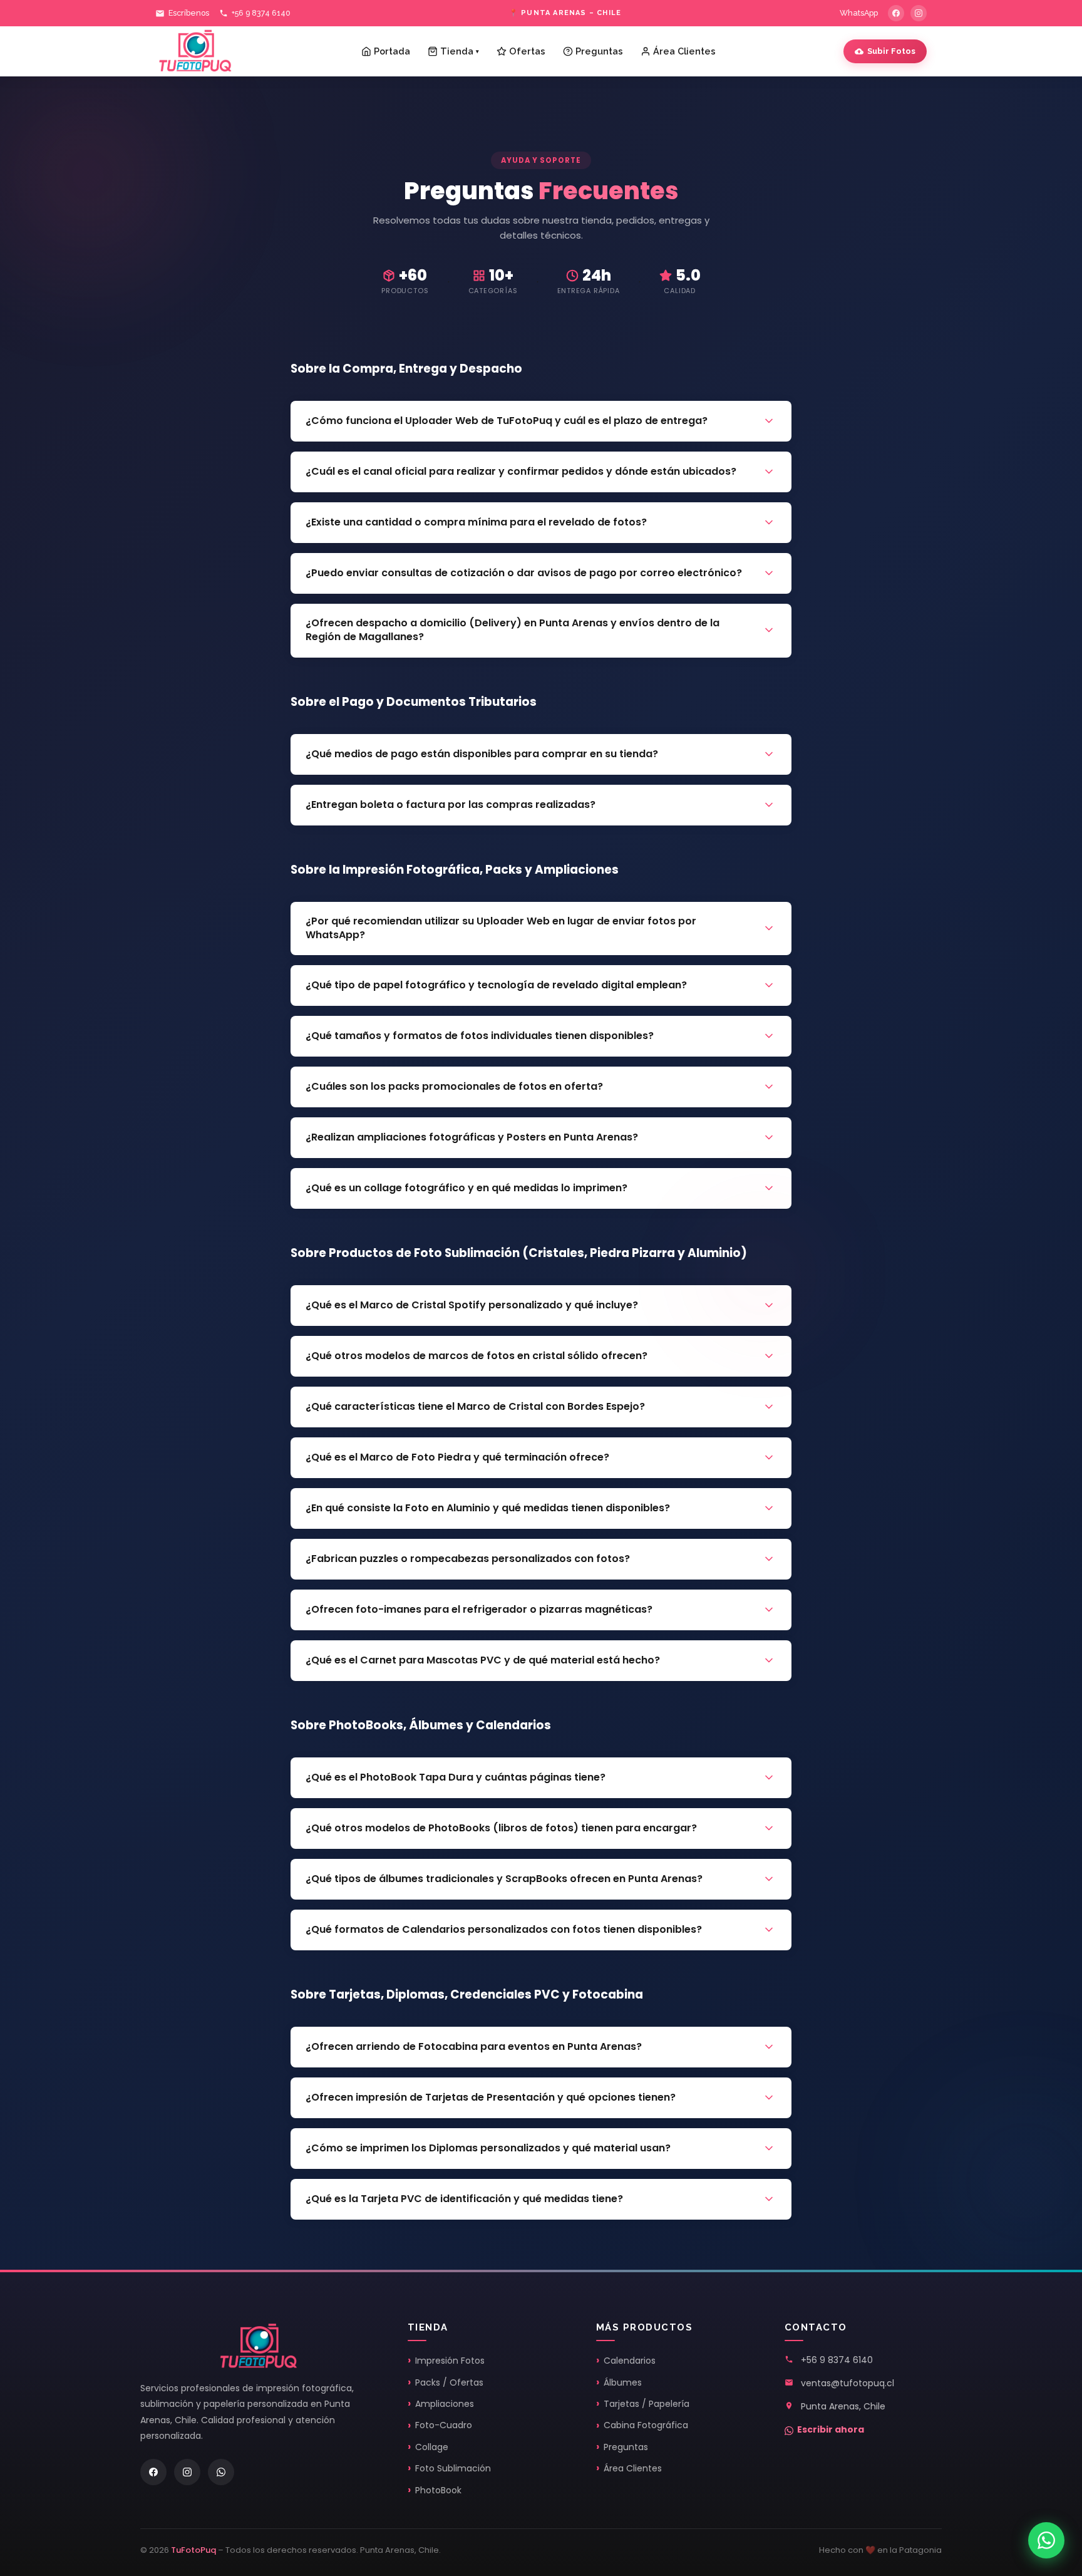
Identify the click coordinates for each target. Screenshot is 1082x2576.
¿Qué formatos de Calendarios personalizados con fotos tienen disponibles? (504, 1929)
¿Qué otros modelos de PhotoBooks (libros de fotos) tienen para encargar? (501, 1828)
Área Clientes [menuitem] (684, 51)
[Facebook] (896, 13)
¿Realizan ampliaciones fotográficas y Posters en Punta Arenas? (472, 1137)
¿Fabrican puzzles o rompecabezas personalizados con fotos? (468, 1559)
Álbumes (623, 2382)
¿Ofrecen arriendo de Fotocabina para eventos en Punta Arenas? (474, 2046)
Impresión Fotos (450, 2361)
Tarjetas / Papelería (647, 2404)
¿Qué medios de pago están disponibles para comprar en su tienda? (482, 754)
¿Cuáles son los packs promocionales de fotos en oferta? (454, 1086)
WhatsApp (859, 13)
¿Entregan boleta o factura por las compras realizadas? (451, 804)
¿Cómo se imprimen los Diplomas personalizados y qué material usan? (488, 2148)
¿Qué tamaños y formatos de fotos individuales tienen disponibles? (480, 1036)
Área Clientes (633, 2468)
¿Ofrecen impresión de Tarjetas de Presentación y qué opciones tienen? (491, 2097)
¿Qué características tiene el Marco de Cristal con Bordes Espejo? (475, 1406)
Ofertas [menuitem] (527, 51)
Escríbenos (189, 13)
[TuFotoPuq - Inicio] (195, 51)
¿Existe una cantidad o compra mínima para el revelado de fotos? (476, 522)
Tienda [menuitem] (460, 51)
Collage (432, 2447)
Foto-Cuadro (444, 2425)
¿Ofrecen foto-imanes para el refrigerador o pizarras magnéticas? (479, 1609)
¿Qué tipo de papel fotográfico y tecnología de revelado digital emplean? (496, 985)
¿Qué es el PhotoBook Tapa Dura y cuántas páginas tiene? (456, 1777)
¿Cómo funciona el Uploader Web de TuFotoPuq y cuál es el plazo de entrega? (507, 421)
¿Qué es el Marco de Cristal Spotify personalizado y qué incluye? (472, 1305)
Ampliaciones (445, 2404)
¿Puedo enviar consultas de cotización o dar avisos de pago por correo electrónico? (524, 573)
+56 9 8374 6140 (261, 13)
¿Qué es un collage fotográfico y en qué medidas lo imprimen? (466, 1188)
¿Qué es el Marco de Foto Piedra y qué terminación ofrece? (457, 1457)
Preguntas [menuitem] (599, 51)
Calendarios (630, 2361)
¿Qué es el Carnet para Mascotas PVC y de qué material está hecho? (483, 1660)
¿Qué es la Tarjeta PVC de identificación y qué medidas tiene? (464, 2199)
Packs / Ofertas (449, 2382)
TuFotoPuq (193, 2550)
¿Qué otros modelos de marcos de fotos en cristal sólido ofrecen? (477, 1356)
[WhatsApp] (221, 2472)
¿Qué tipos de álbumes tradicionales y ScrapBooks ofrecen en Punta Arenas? (504, 1879)
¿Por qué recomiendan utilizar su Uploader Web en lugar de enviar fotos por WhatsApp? (501, 928)
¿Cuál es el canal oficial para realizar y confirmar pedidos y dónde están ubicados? (521, 471)
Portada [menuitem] (392, 51)
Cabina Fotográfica (646, 2425)
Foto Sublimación (453, 2468)
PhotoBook (438, 2490)
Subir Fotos (891, 51)
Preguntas (626, 2447)
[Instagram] (919, 13)
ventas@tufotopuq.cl (848, 2383)
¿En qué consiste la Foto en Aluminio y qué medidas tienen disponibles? (488, 1508)
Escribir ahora (831, 2429)
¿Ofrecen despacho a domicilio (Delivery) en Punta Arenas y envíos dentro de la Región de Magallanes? (513, 630)
